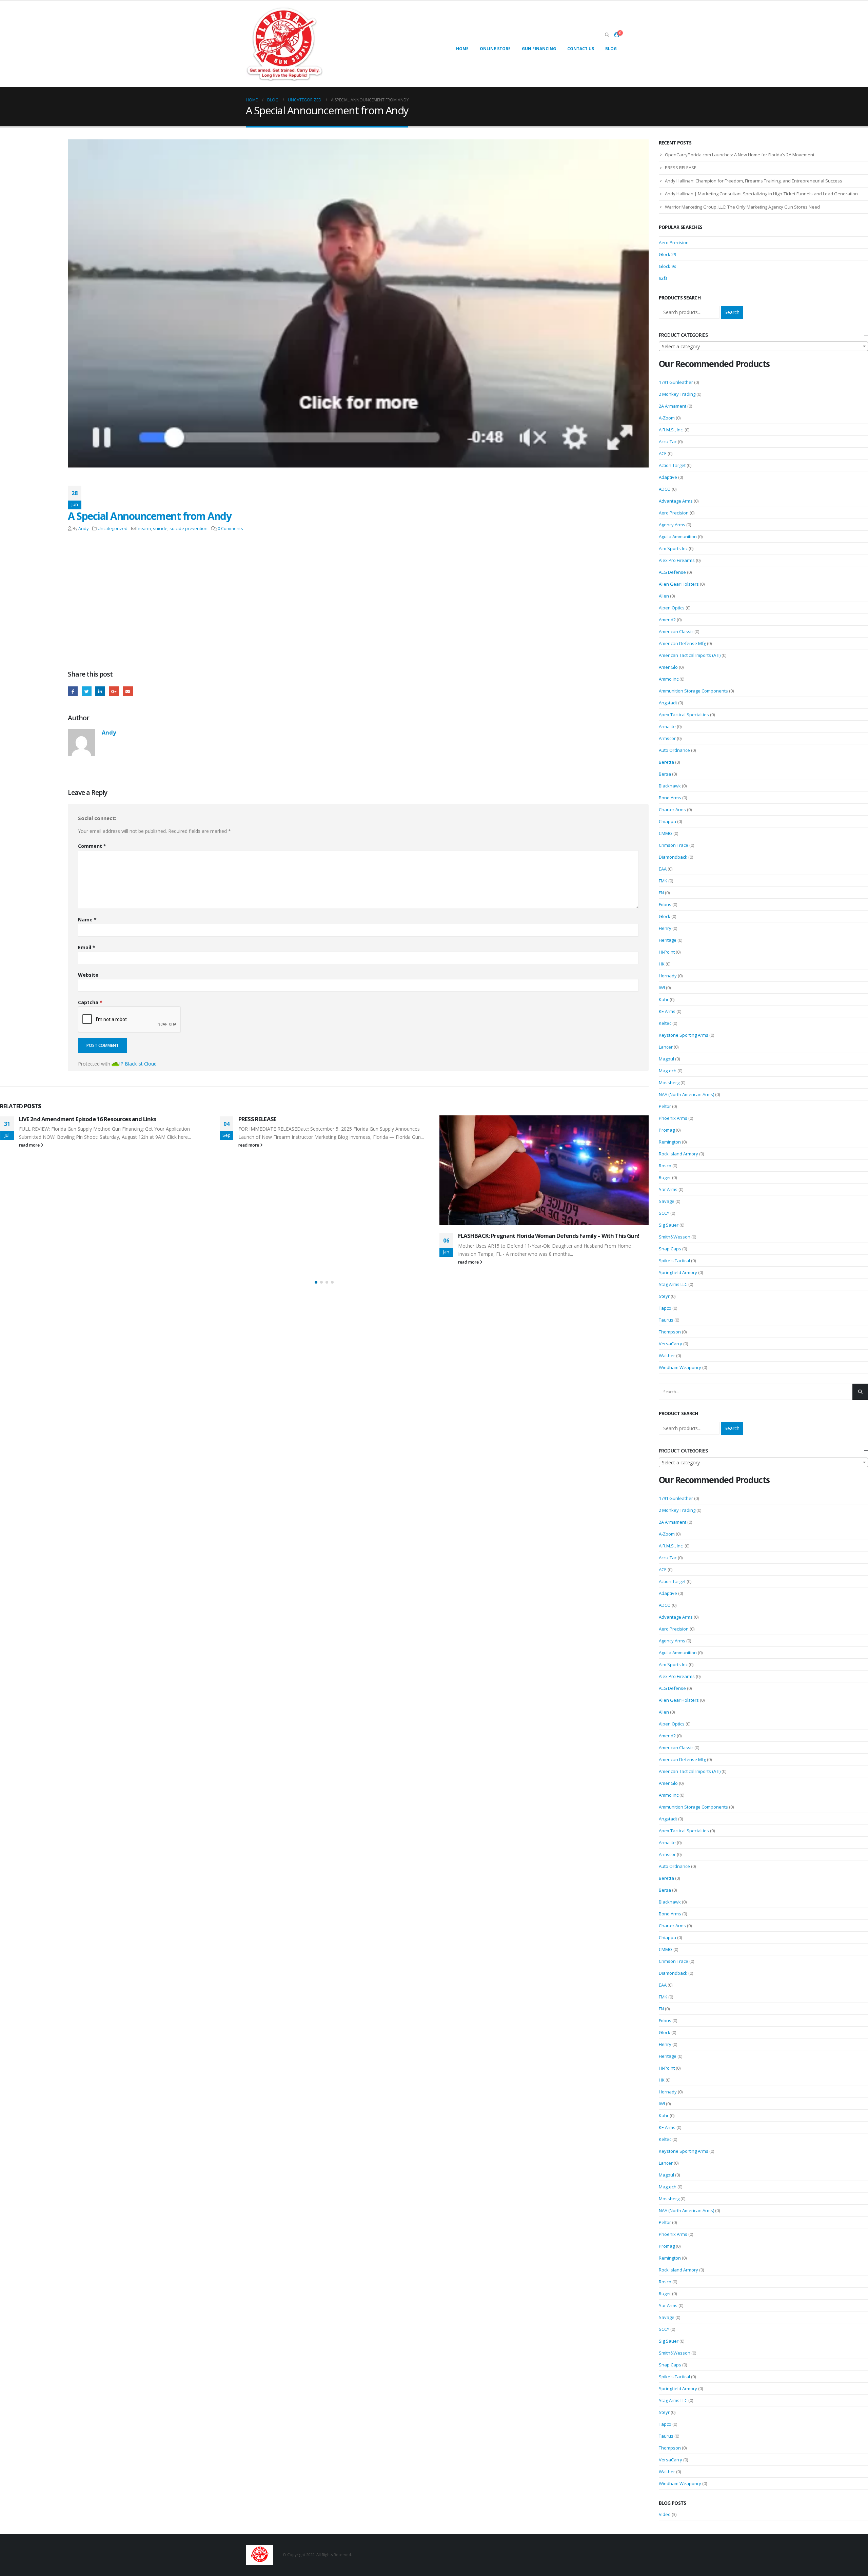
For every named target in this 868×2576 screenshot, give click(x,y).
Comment (92, 846)
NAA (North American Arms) (686, 1094)
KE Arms (667, 1011)
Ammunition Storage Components (693, 691)
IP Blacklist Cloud (138, 1064)
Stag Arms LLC (673, 1284)
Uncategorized (113, 529)
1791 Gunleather (676, 382)
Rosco (665, 1166)
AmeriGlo (668, 667)
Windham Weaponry (680, 1367)
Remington (670, 1142)
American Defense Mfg (682, 643)
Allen (664, 596)
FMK (663, 881)
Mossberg (669, 1082)
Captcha (90, 1002)
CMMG (666, 833)
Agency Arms (672, 525)
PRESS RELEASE (38, 1119)
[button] (316, 1282)
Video (665, 2514)
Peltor (665, 1106)
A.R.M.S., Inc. (671, 430)
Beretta (666, 762)
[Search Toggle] (607, 35)
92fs (663, 278)
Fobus (665, 904)
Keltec (665, 1023)
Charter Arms (672, 809)
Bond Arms (670, 798)
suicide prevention (189, 529)
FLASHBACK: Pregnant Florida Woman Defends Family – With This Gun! (329, 1236)
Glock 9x (667, 266)
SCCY (664, 1213)
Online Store (495, 49)
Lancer (666, 1047)
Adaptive (668, 477)
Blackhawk (670, 786)
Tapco (665, 1308)
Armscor (667, 738)
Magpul (666, 1059)
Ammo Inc (669, 679)
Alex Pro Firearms (677, 560)
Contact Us (581, 49)
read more (29, 1145)
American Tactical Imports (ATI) (690, 655)
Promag (667, 1130)
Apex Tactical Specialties (684, 715)
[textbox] (764, 347)
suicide (160, 529)
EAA (663, 869)
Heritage (668, 940)
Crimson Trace (674, 845)
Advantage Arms (676, 501)
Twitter (87, 691)
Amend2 (667, 620)
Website (88, 975)
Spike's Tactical (674, 1261)
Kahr (664, 999)
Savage (667, 1201)
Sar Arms (668, 1189)
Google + (114, 691)
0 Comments (230, 529)
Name (87, 920)
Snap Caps (670, 1249)
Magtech (668, 1071)
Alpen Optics (672, 608)
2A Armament (673, 406)
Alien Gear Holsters (679, 584)
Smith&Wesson (675, 1237)
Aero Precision (674, 242)
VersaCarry (670, 1344)
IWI (662, 988)
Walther (667, 1355)
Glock (665, 916)
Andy (83, 529)
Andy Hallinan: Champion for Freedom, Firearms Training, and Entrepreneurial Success (754, 181)
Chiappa (667, 821)
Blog (611, 49)
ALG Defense (672, 572)
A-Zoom (667, 418)
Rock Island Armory (678, 1154)
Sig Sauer (669, 1225)
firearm (144, 529)
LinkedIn (100, 691)
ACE (663, 453)
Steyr (664, 1296)
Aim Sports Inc (673, 548)
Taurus (666, 1320)
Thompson (670, 1332)
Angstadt (668, 703)
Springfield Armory (678, 1272)
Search (732, 312)
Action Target (672, 465)
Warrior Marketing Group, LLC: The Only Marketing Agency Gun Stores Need (742, 207)
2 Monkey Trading (677, 394)
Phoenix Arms (673, 1118)
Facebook (73, 691)
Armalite (667, 726)
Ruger (665, 1177)
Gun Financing (539, 49)
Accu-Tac (668, 442)
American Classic (676, 631)
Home (462, 49)
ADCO (665, 489)
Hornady (668, 976)
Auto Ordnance (674, 750)
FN (661, 893)
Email (128, 691)
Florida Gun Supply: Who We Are (499, 1242)
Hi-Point (667, 952)
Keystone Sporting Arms (684, 1035)
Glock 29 (667, 254)
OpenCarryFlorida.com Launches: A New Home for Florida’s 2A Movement (740, 155)
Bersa (665, 774)
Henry (665, 928)
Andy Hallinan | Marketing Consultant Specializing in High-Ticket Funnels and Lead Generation (761, 194)
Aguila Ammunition (678, 536)
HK (662, 964)
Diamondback (673, 857)
